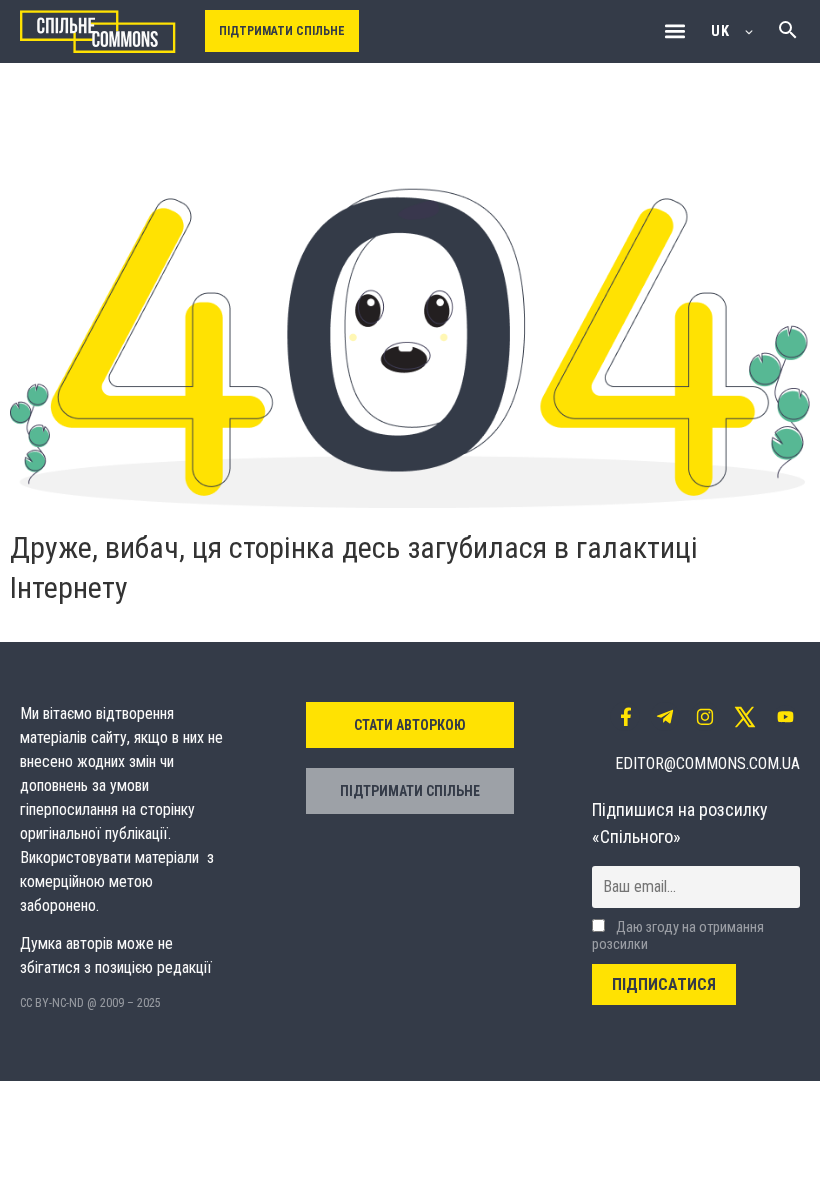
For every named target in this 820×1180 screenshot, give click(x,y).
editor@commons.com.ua (707, 763)
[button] (674, 31)
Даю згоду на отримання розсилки (678, 936)
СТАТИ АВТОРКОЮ (410, 725)
